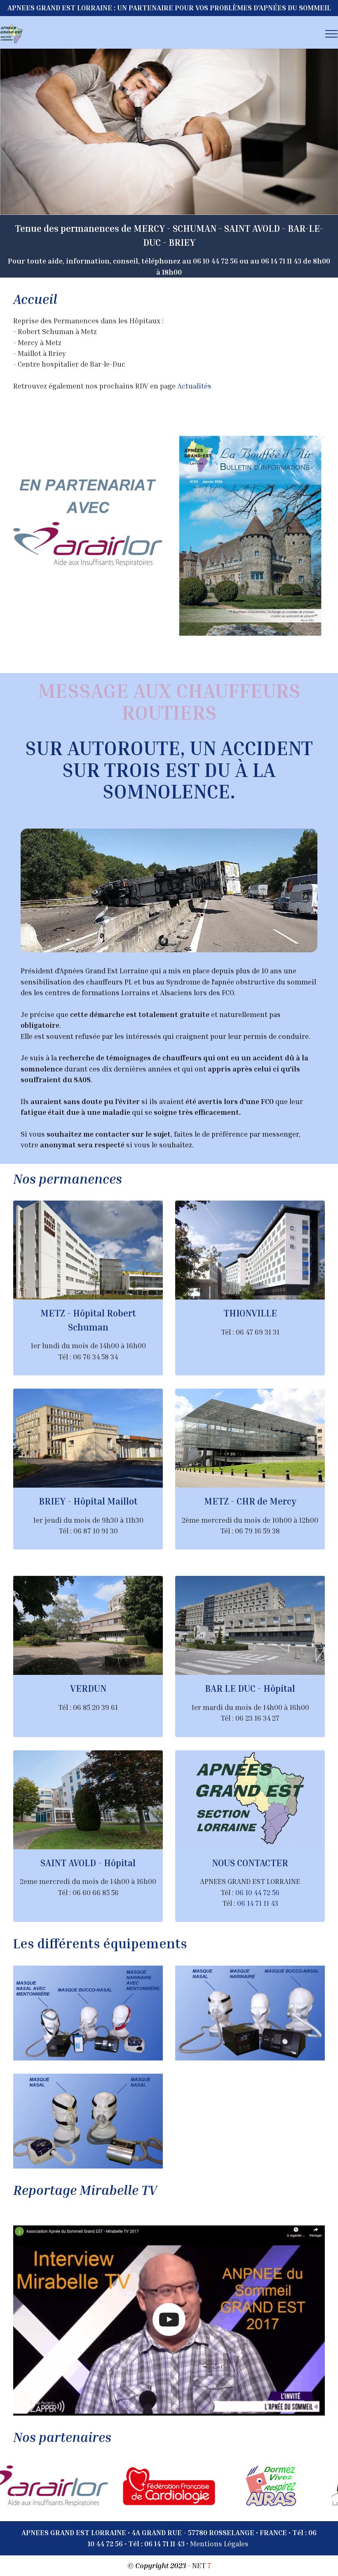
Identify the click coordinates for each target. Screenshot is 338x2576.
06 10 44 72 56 (257, 1892)
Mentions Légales (219, 2544)
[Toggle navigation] (332, 34)
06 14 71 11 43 (258, 1903)
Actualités (194, 386)
